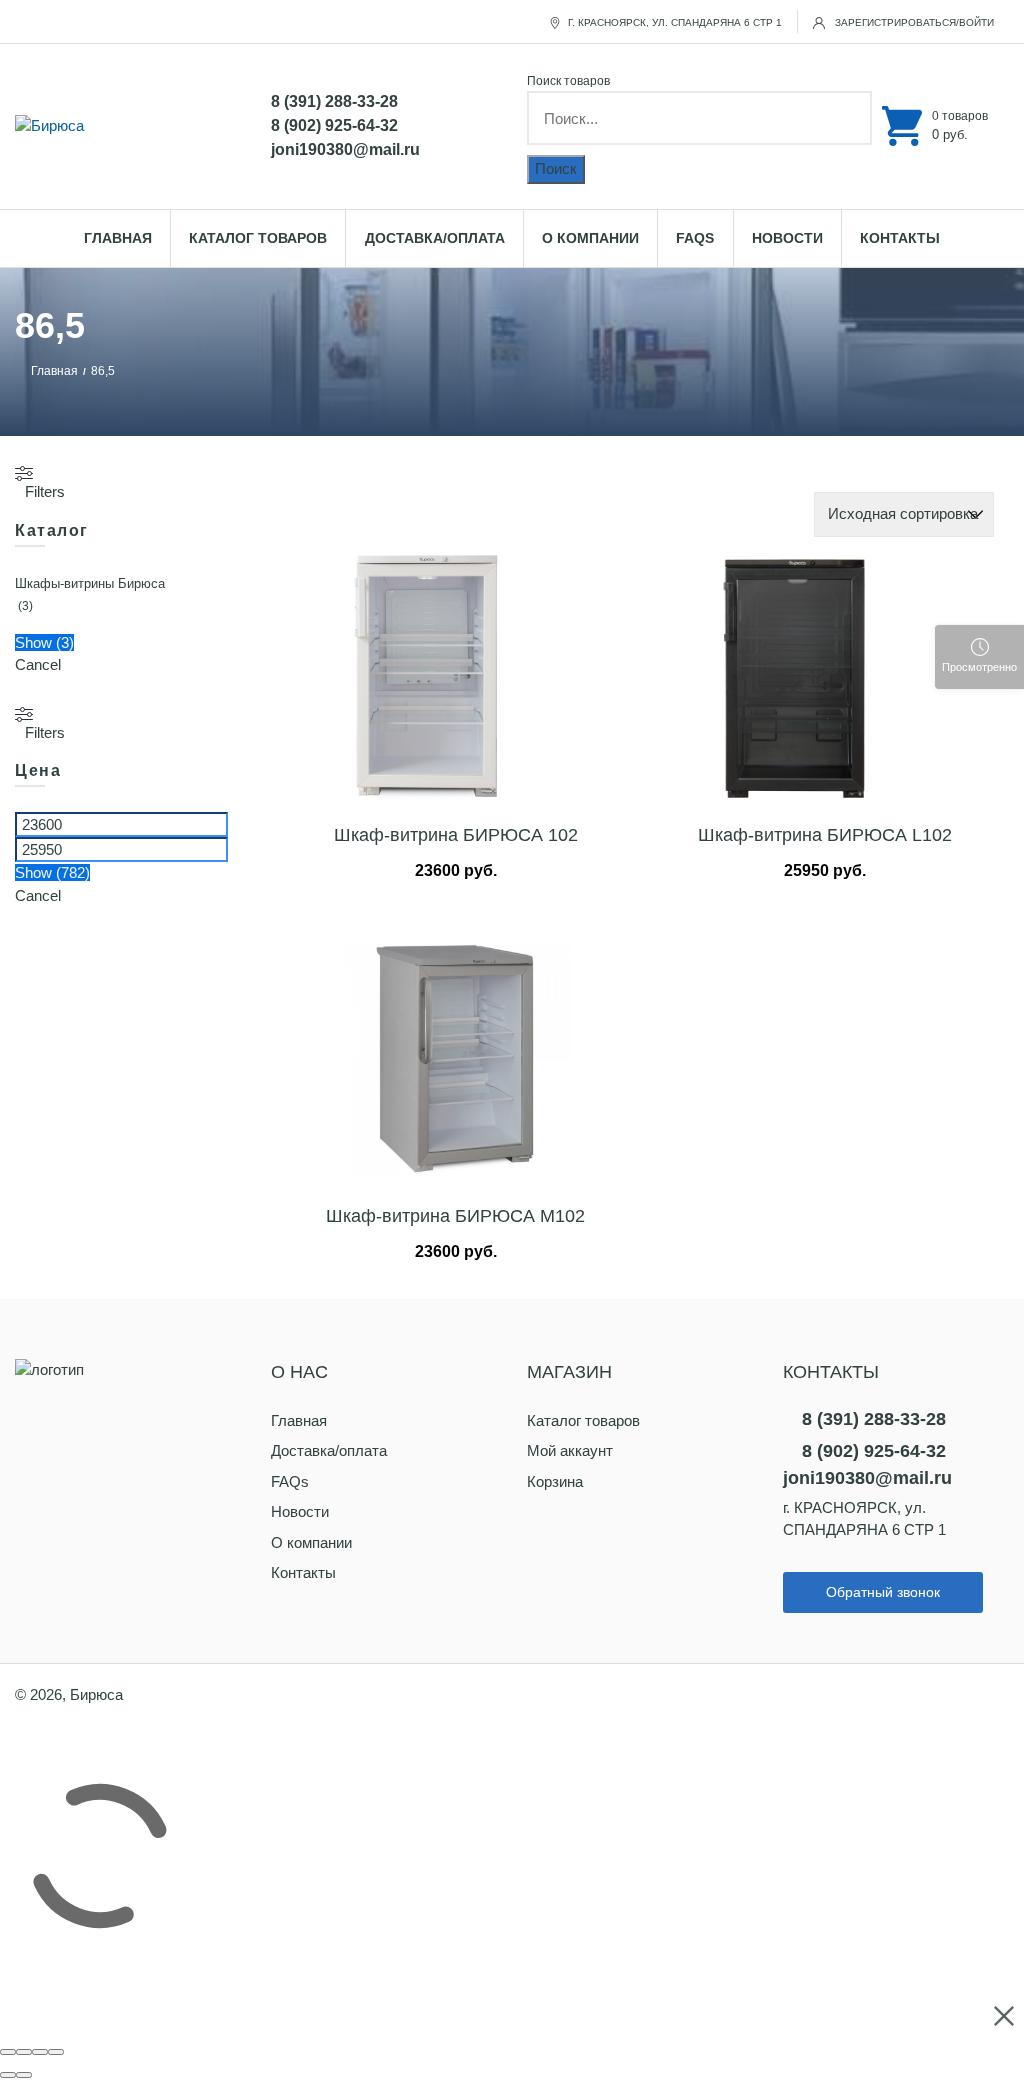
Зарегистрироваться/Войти (913, 22)
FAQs (695, 238)
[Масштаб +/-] (56, 2052)
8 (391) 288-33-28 (334, 101)
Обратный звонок (883, 1592)
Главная (118, 238)
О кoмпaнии (590, 238)
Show (44, 642)
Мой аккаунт (570, 1450)
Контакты (900, 238)
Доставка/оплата (435, 238)
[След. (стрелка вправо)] (24, 2075)
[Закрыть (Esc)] (8, 2052)
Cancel (38, 664)
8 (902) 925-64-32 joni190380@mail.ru (345, 137)
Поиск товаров (568, 81)
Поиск (556, 168)
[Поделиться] (24, 2052)
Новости (787, 238)
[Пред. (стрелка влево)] (8, 2075)
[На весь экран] (40, 2052)
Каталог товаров (258, 238)
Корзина (555, 1481)
